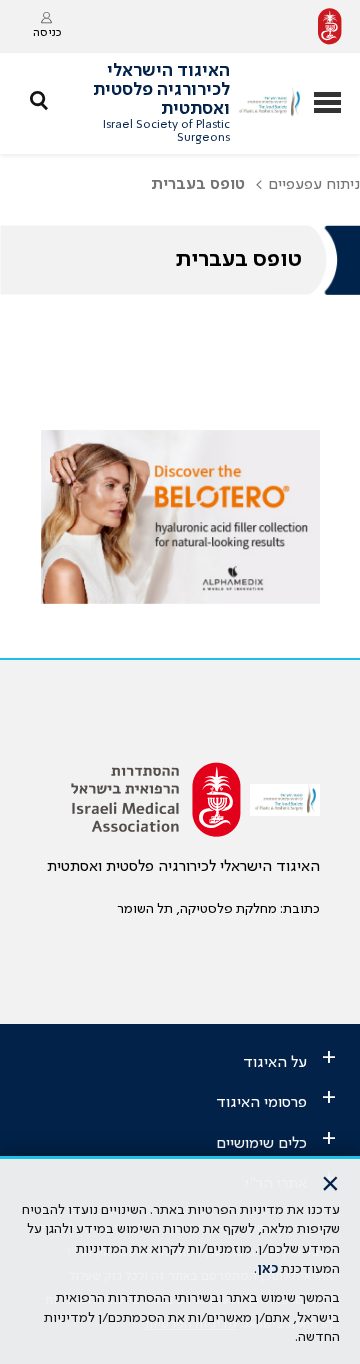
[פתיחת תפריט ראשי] (327, 104)
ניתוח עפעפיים (314, 185)
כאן (267, 1269)
